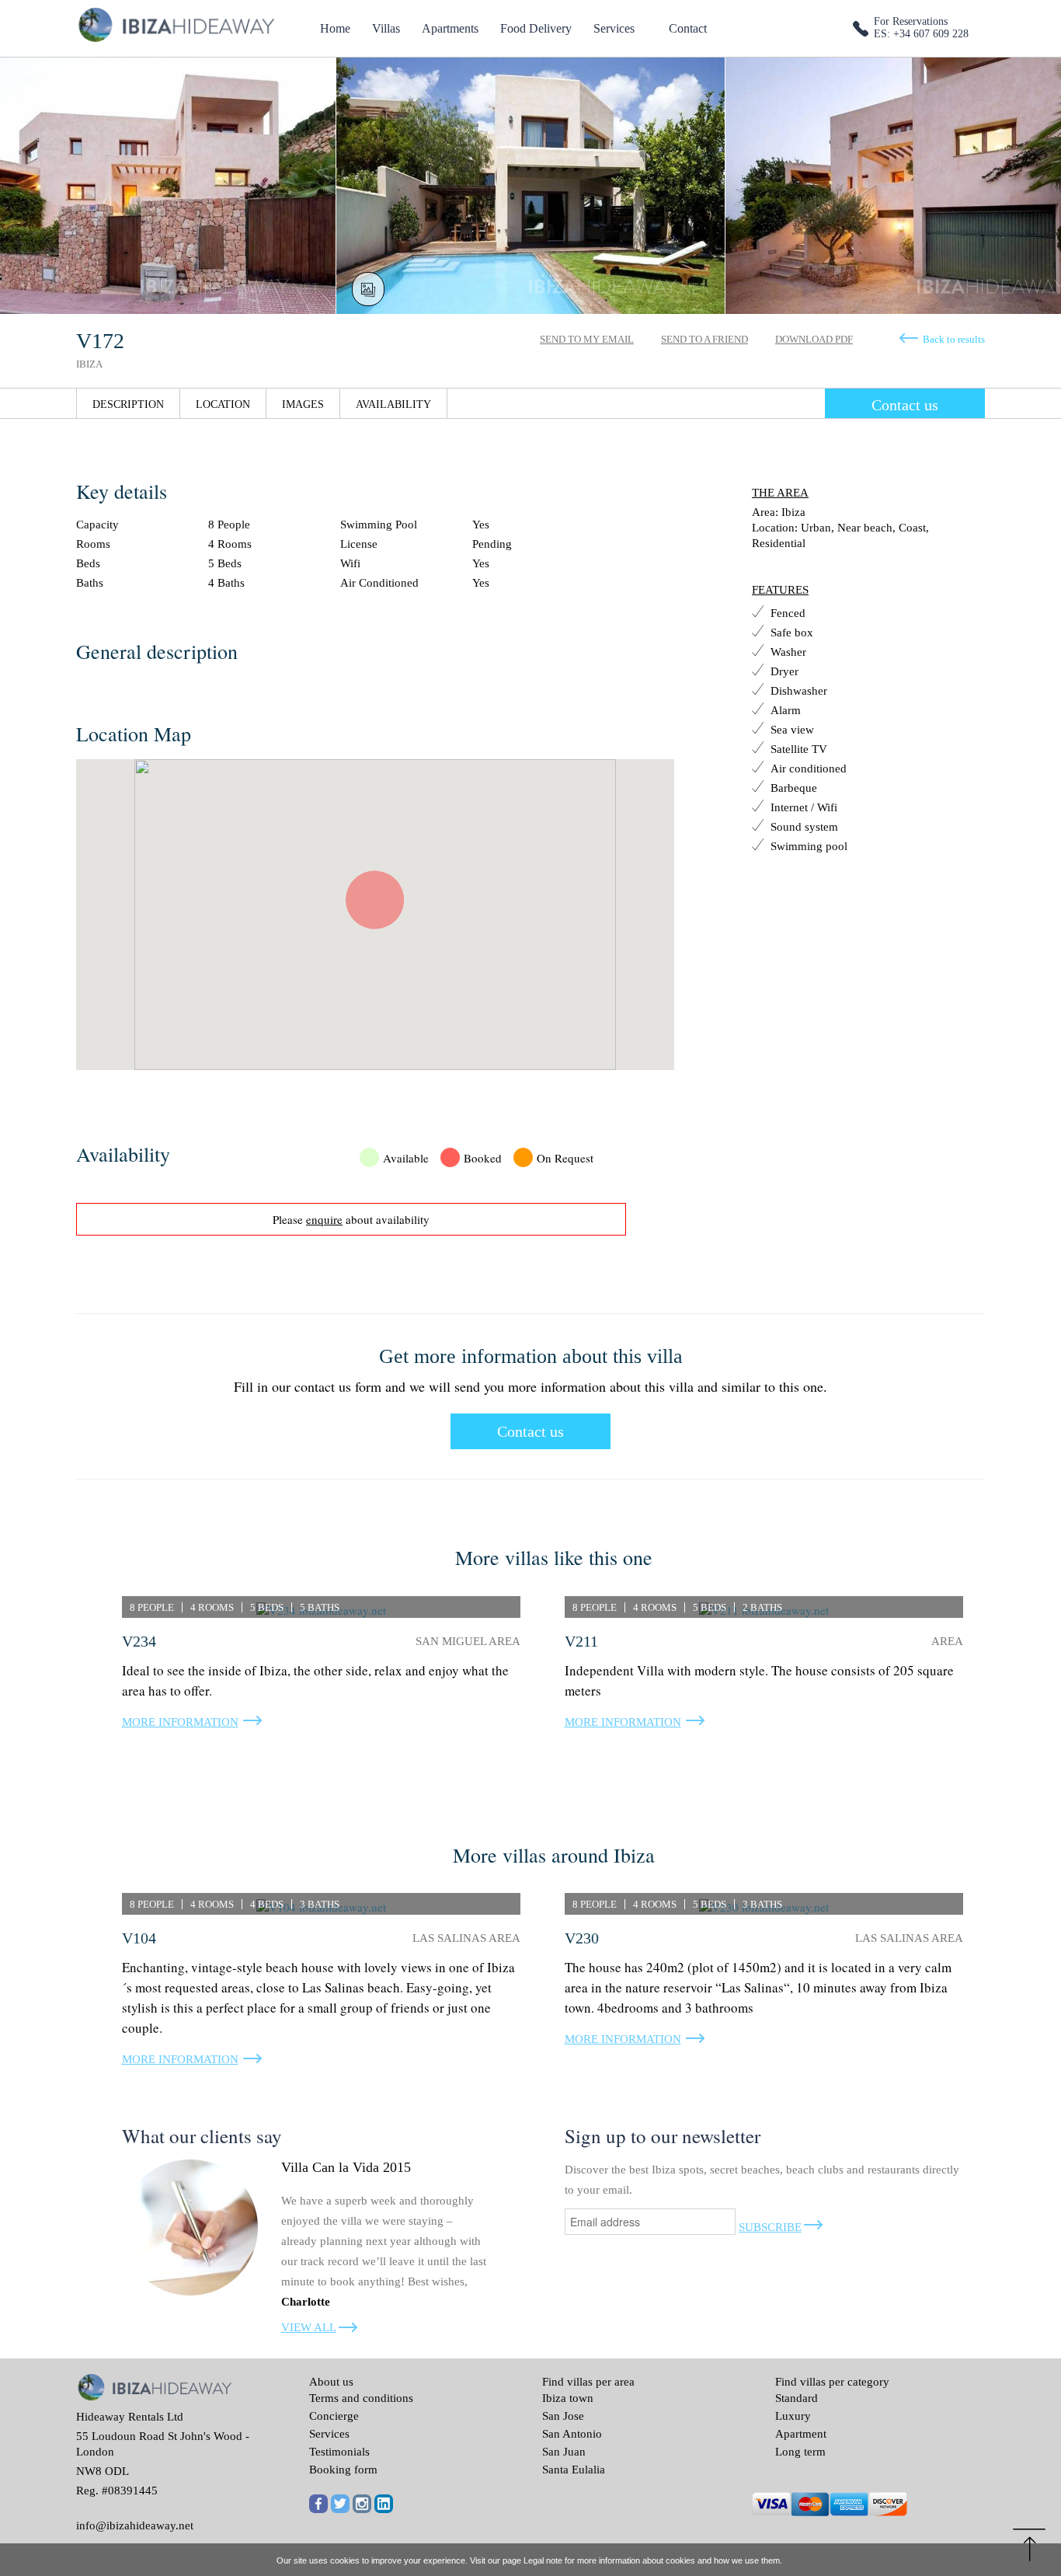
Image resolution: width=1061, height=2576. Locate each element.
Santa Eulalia (574, 2470)
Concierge (334, 2416)
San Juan (564, 2452)
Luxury (793, 2416)
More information (180, 1722)
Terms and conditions (361, 2398)
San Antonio (572, 2434)
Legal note (543, 2560)
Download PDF (814, 339)
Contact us (905, 405)
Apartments (450, 28)
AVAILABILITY (393, 404)
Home (335, 28)
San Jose (563, 2416)
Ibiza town (568, 2398)
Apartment (801, 2434)
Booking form (343, 2470)
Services (614, 28)
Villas (386, 28)
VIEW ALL (309, 2327)
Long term (800, 2452)
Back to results (954, 339)
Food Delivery (536, 28)
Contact (688, 28)
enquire (324, 1219)
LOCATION (223, 404)
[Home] (175, 23)
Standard (797, 2398)
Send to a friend (704, 339)
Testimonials (339, 2452)
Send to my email (587, 339)
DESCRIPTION (128, 404)
